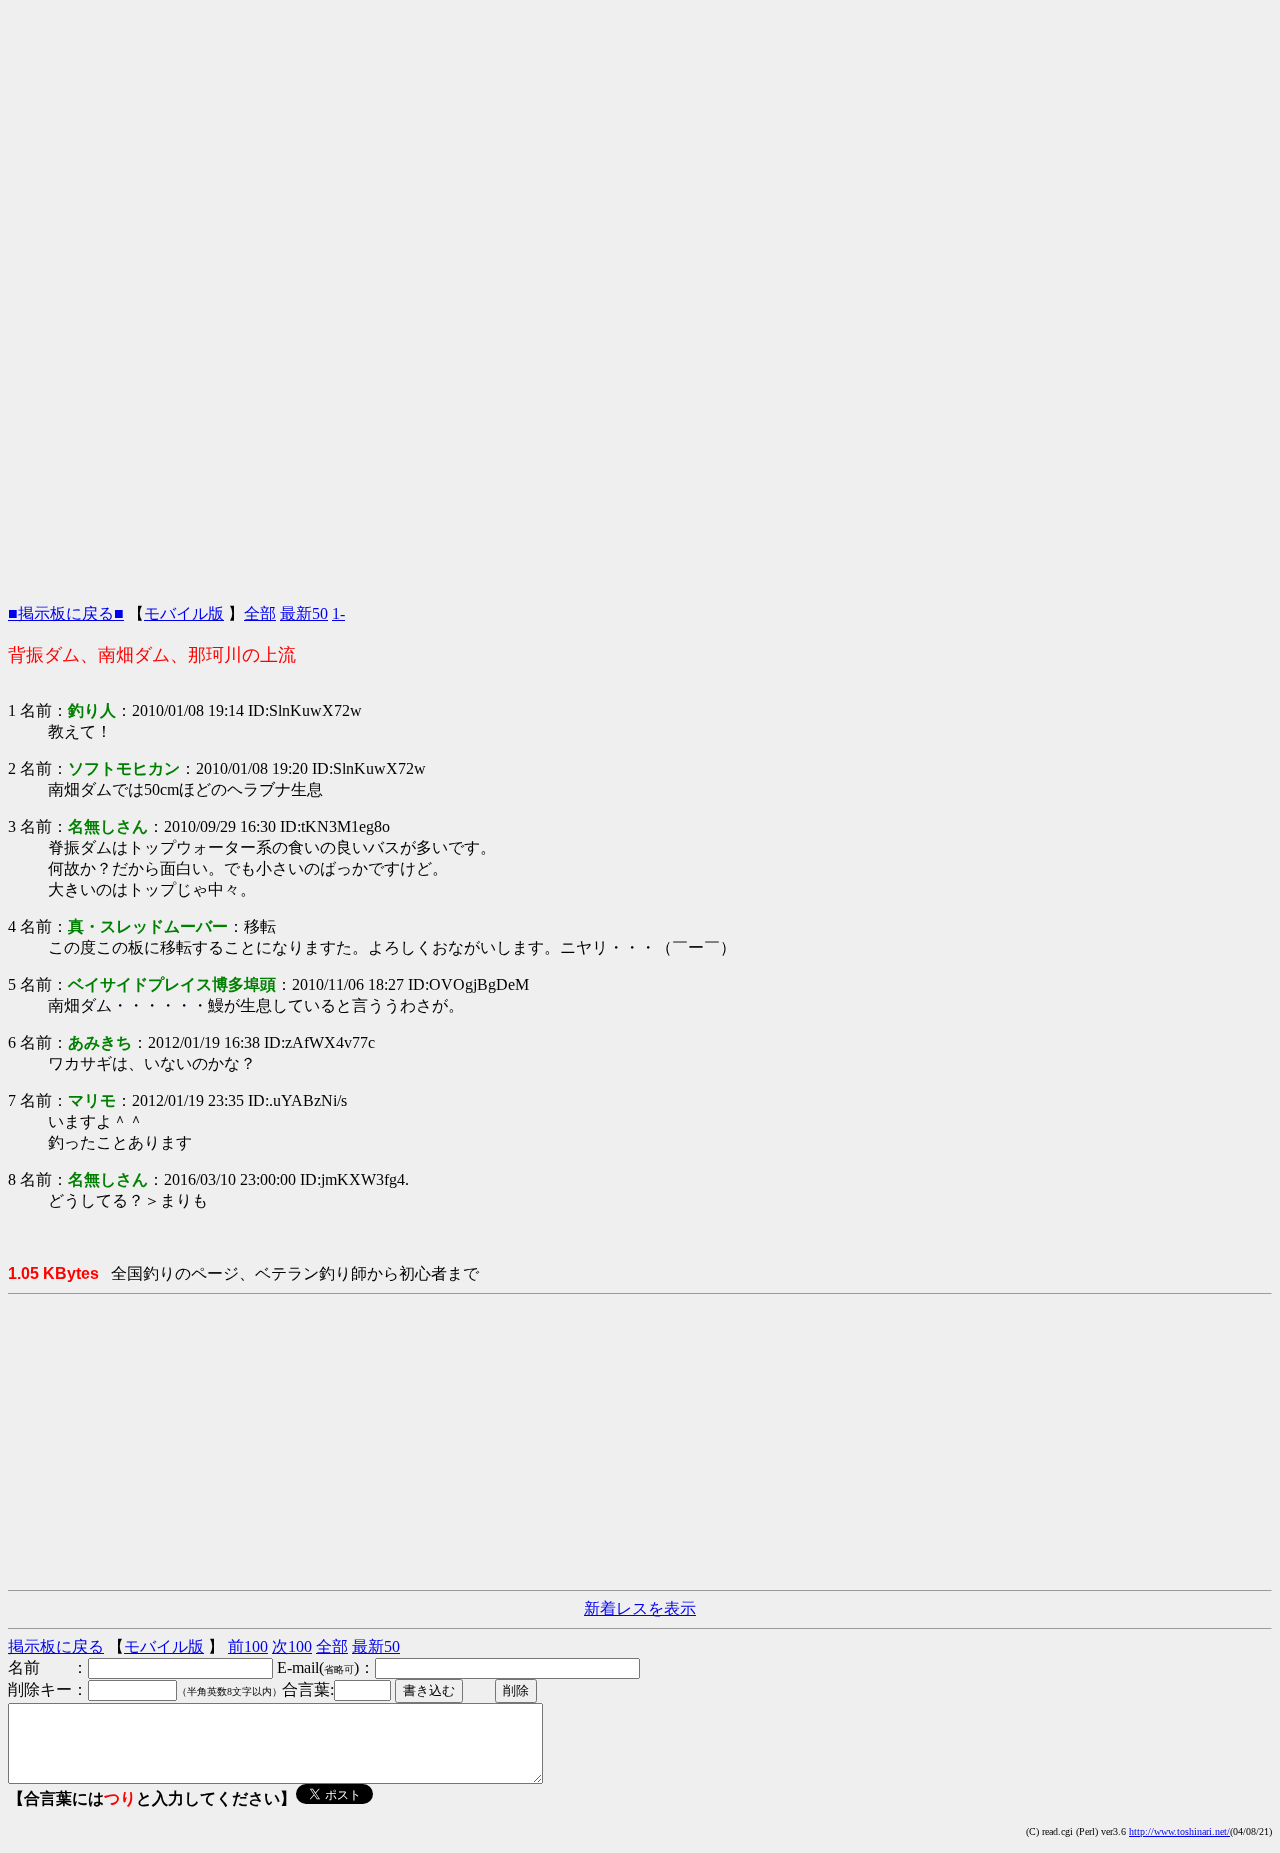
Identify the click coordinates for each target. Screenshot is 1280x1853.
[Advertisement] (640, 148)
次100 (292, 1646)
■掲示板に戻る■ (66, 613)
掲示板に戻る (56, 1646)
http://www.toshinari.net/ (1179, 1831)
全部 (260, 613)
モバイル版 (184, 613)
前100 (248, 1646)
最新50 (304, 613)
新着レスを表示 (640, 1608)
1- (338, 613)
